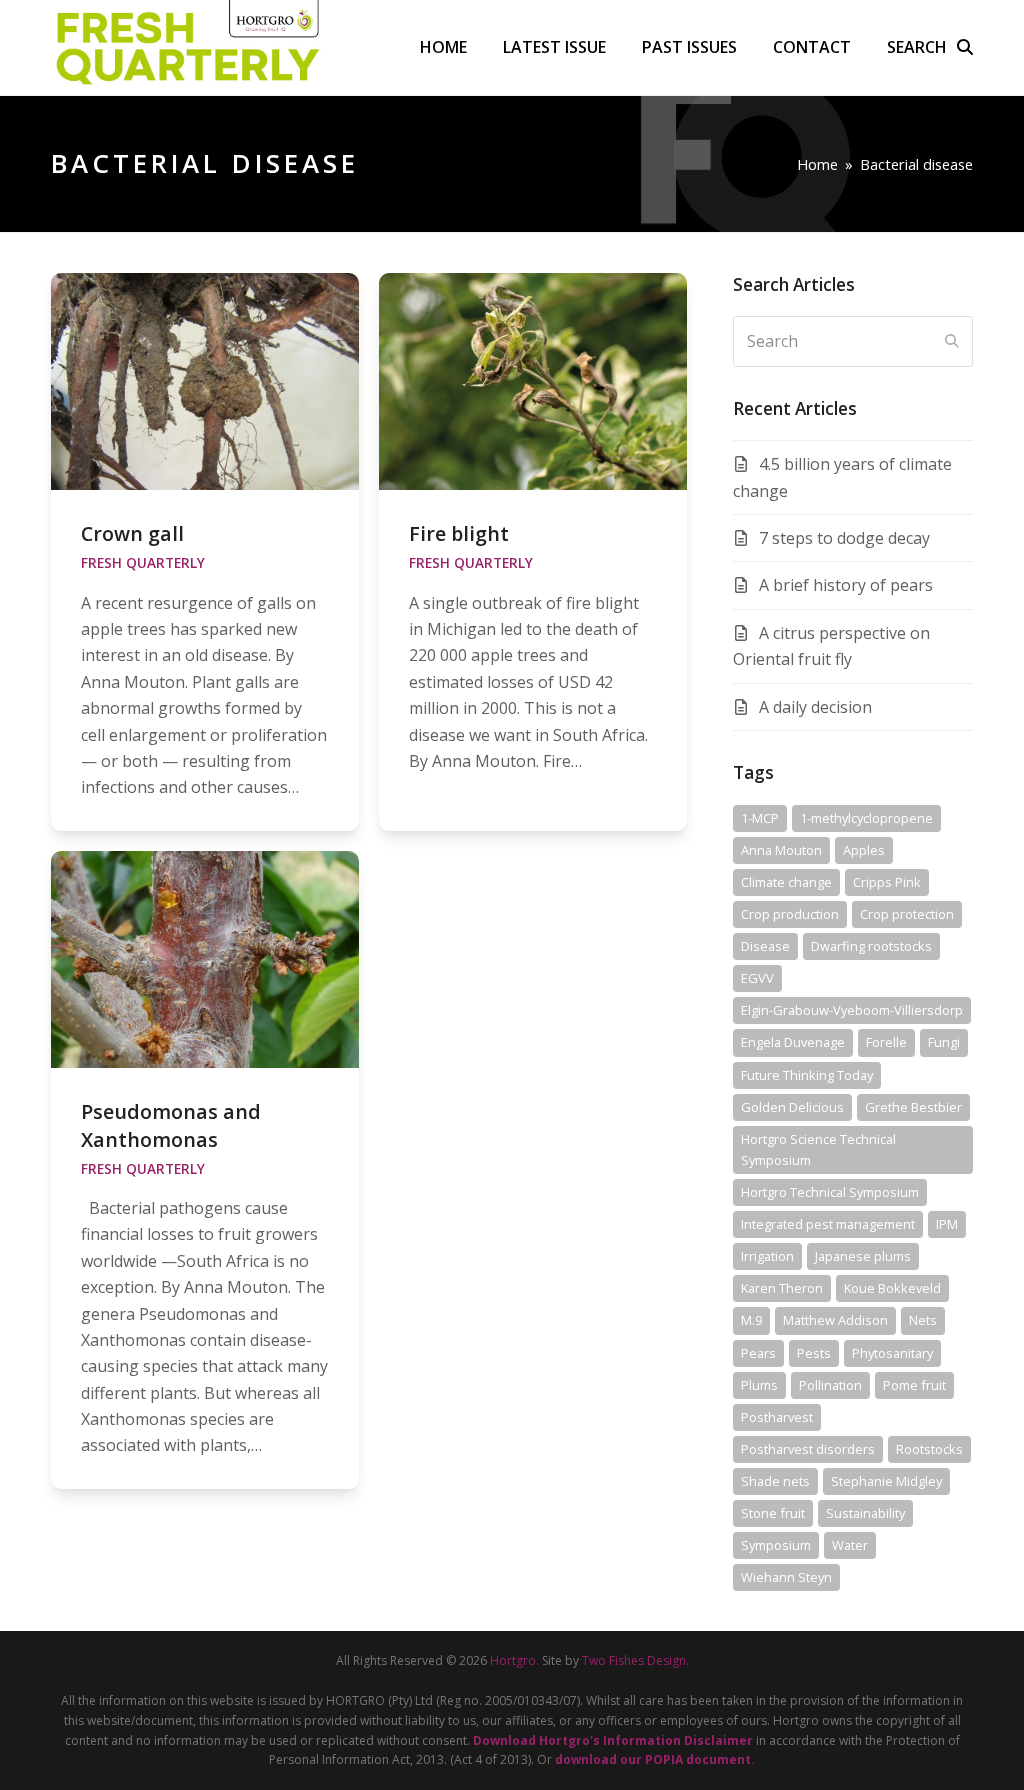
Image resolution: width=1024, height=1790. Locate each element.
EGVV (757, 978)
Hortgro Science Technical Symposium (818, 1149)
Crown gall (132, 533)
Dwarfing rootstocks (871, 946)
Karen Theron (782, 1288)
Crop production (790, 914)
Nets (923, 1320)
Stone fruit (773, 1513)
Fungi (944, 1042)
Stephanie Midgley (886, 1481)
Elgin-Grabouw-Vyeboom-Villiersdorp (852, 1010)
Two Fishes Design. (635, 1660)
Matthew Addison (835, 1320)
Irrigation (767, 1256)
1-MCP (760, 818)
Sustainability (865, 1513)
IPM (947, 1224)
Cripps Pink (887, 882)
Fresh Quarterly (143, 563)
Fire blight (459, 533)
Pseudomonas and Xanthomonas (171, 1125)
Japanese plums (863, 1256)
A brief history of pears (846, 585)
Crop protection (907, 914)
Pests (814, 1353)
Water (850, 1545)
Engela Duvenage (793, 1042)
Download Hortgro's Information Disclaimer (613, 1740)
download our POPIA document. (655, 1759)
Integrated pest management (828, 1224)
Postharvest (777, 1417)
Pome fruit (914, 1385)
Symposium (776, 1545)
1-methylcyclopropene (866, 818)
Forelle (886, 1042)
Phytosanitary (892, 1353)
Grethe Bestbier (913, 1107)
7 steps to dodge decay (844, 538)
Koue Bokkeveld (892, 1288)
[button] (930, 47)
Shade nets (775, 1481)
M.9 (751, 1320)
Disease (765, 946)
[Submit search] (952, 341)
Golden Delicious (792, 1107)
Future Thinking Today (807, 1075)
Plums (759, 1385)
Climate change (786, 882)
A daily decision (815, 707)
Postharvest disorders (808, 1449)
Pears (758, 1353)
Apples (864, 850)
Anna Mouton (781, 850)
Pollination (830, 1385)
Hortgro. (514, 1660)
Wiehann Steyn (786, 1577)
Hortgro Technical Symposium (830, 1192)
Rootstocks (929, 1449)
